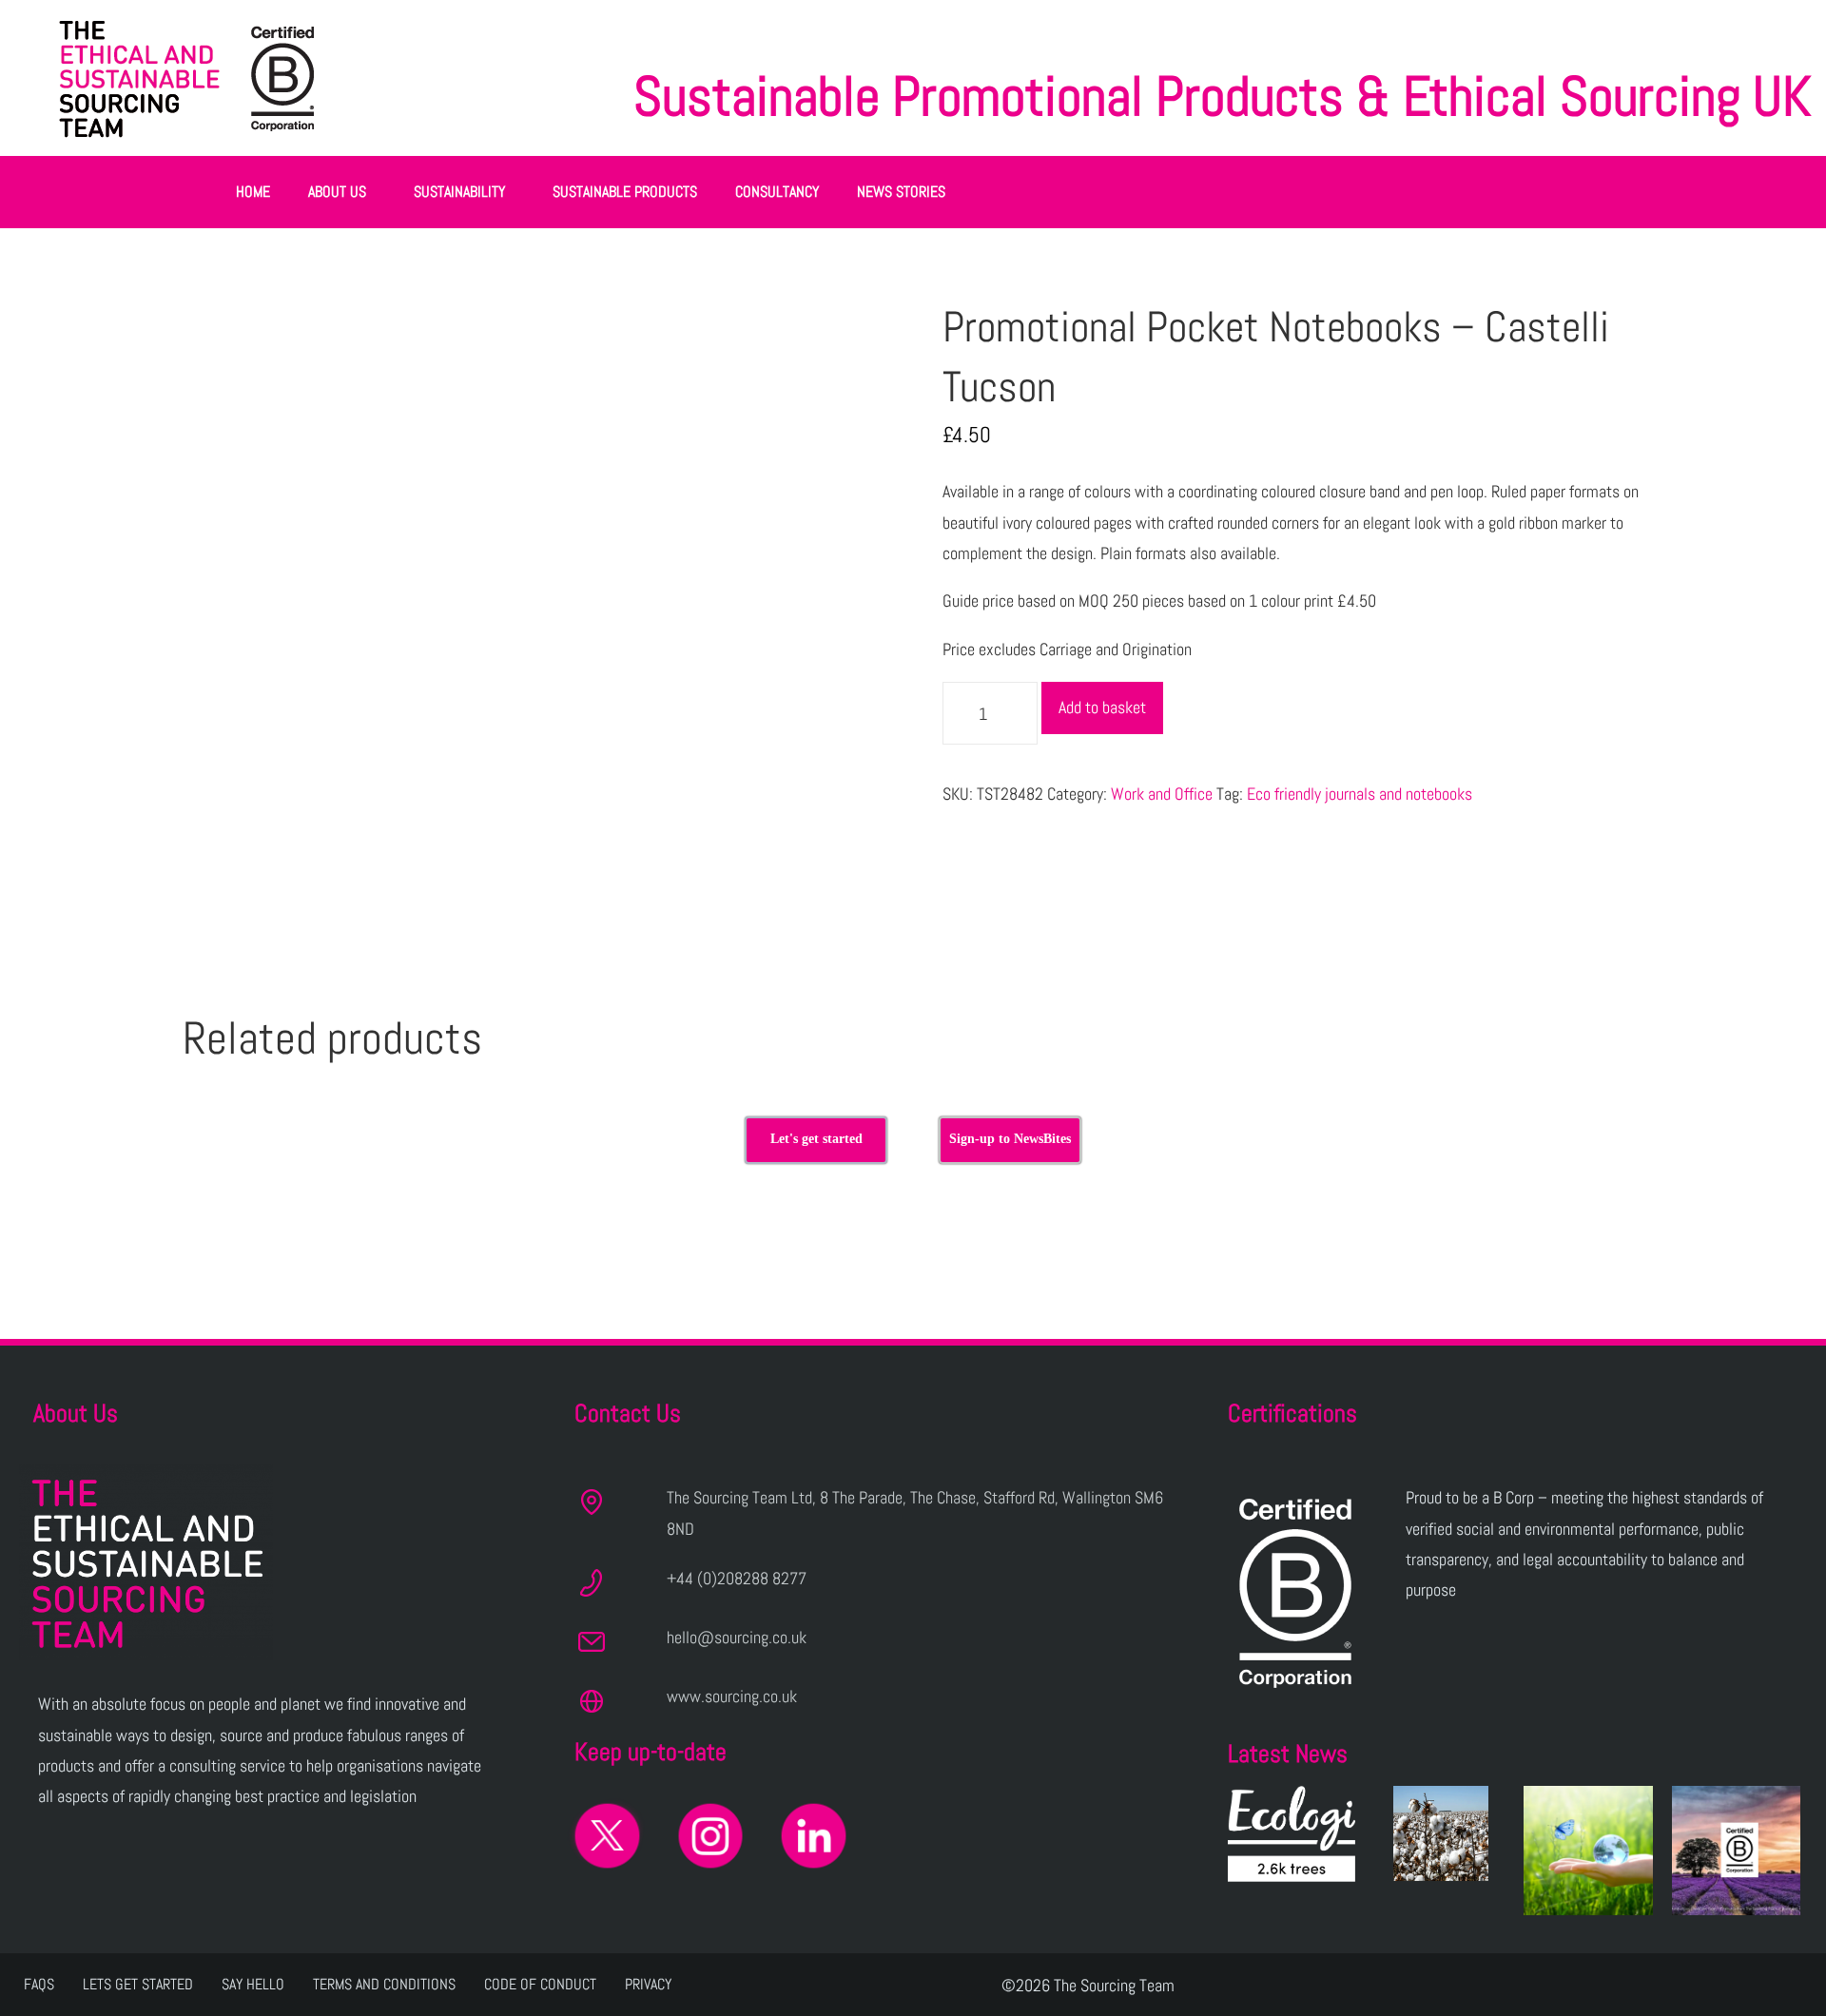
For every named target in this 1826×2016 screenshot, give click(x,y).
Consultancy (777, 192)
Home (253, 192)
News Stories (901, 192)
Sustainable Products (625, 192)
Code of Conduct (540, 1984)
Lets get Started (138, 1984)
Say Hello (253, 1984)
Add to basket (1102, 707)
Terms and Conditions (384, 1984)
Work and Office (1162, 794)
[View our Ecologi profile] (1292, 1834)
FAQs (39, 1984)
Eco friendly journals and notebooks (1360, 794)
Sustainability (459, 192)
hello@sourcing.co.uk (737, 1637)
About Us (337, 192)
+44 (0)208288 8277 (737, 1578)
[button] (342, 192)
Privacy (648, 1984)
